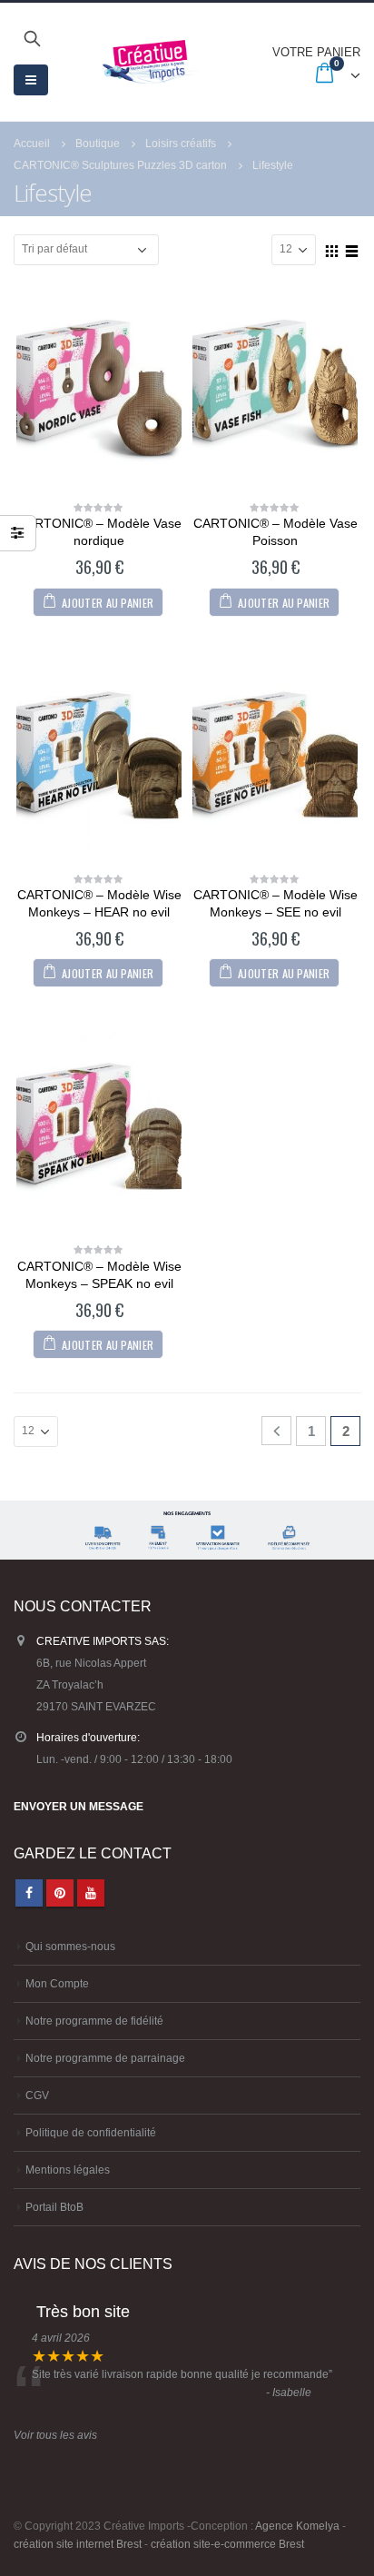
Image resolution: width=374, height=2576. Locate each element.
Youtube (91, 1893)
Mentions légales (68, 2170)
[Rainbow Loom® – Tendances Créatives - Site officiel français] (151, 62)
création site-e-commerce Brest (227, 2544)
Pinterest (60, 1893)
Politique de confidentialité (91, 2132)
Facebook (29, 1893)
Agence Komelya (297, 2526)
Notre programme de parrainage (105, 2058)
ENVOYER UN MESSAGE (79, 1806)
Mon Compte (57, 1983)
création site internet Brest (78, 2544)
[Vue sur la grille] (332, 249)
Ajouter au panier (108, 603)
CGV (37, 2095)
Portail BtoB (54, 2207)
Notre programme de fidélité (94, 2021)
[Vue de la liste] (352, 249)
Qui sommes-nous (70, 1946)
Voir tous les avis (55, 2435)
